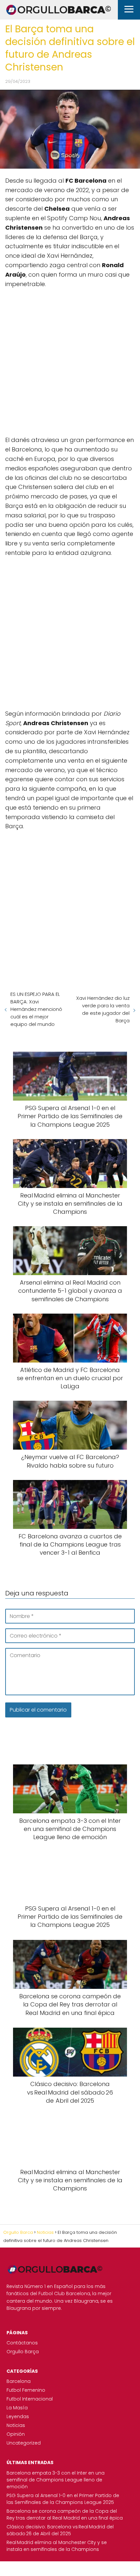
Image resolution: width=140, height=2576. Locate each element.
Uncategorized (24, 2443)
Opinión (16, 2434)
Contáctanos (22, 2343)
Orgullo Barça (23, 2352)
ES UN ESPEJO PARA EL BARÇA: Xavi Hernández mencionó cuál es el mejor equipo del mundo (36, 1009)
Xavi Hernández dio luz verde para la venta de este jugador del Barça (103, 1009)
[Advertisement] (70, 365)
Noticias (16, 2425)
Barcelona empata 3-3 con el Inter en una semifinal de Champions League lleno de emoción (56, 2480)
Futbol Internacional (30, 2399)
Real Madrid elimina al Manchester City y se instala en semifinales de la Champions (57, 2546)
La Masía (17, 2408)
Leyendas (18, 2416)
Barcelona (19, 2381)
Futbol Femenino (26, 2390)
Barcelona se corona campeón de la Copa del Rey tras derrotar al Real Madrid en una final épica (65, 2515)
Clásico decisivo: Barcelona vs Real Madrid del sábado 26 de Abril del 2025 (60, 2530)
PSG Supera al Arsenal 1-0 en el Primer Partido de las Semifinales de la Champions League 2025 (63, 2499)
